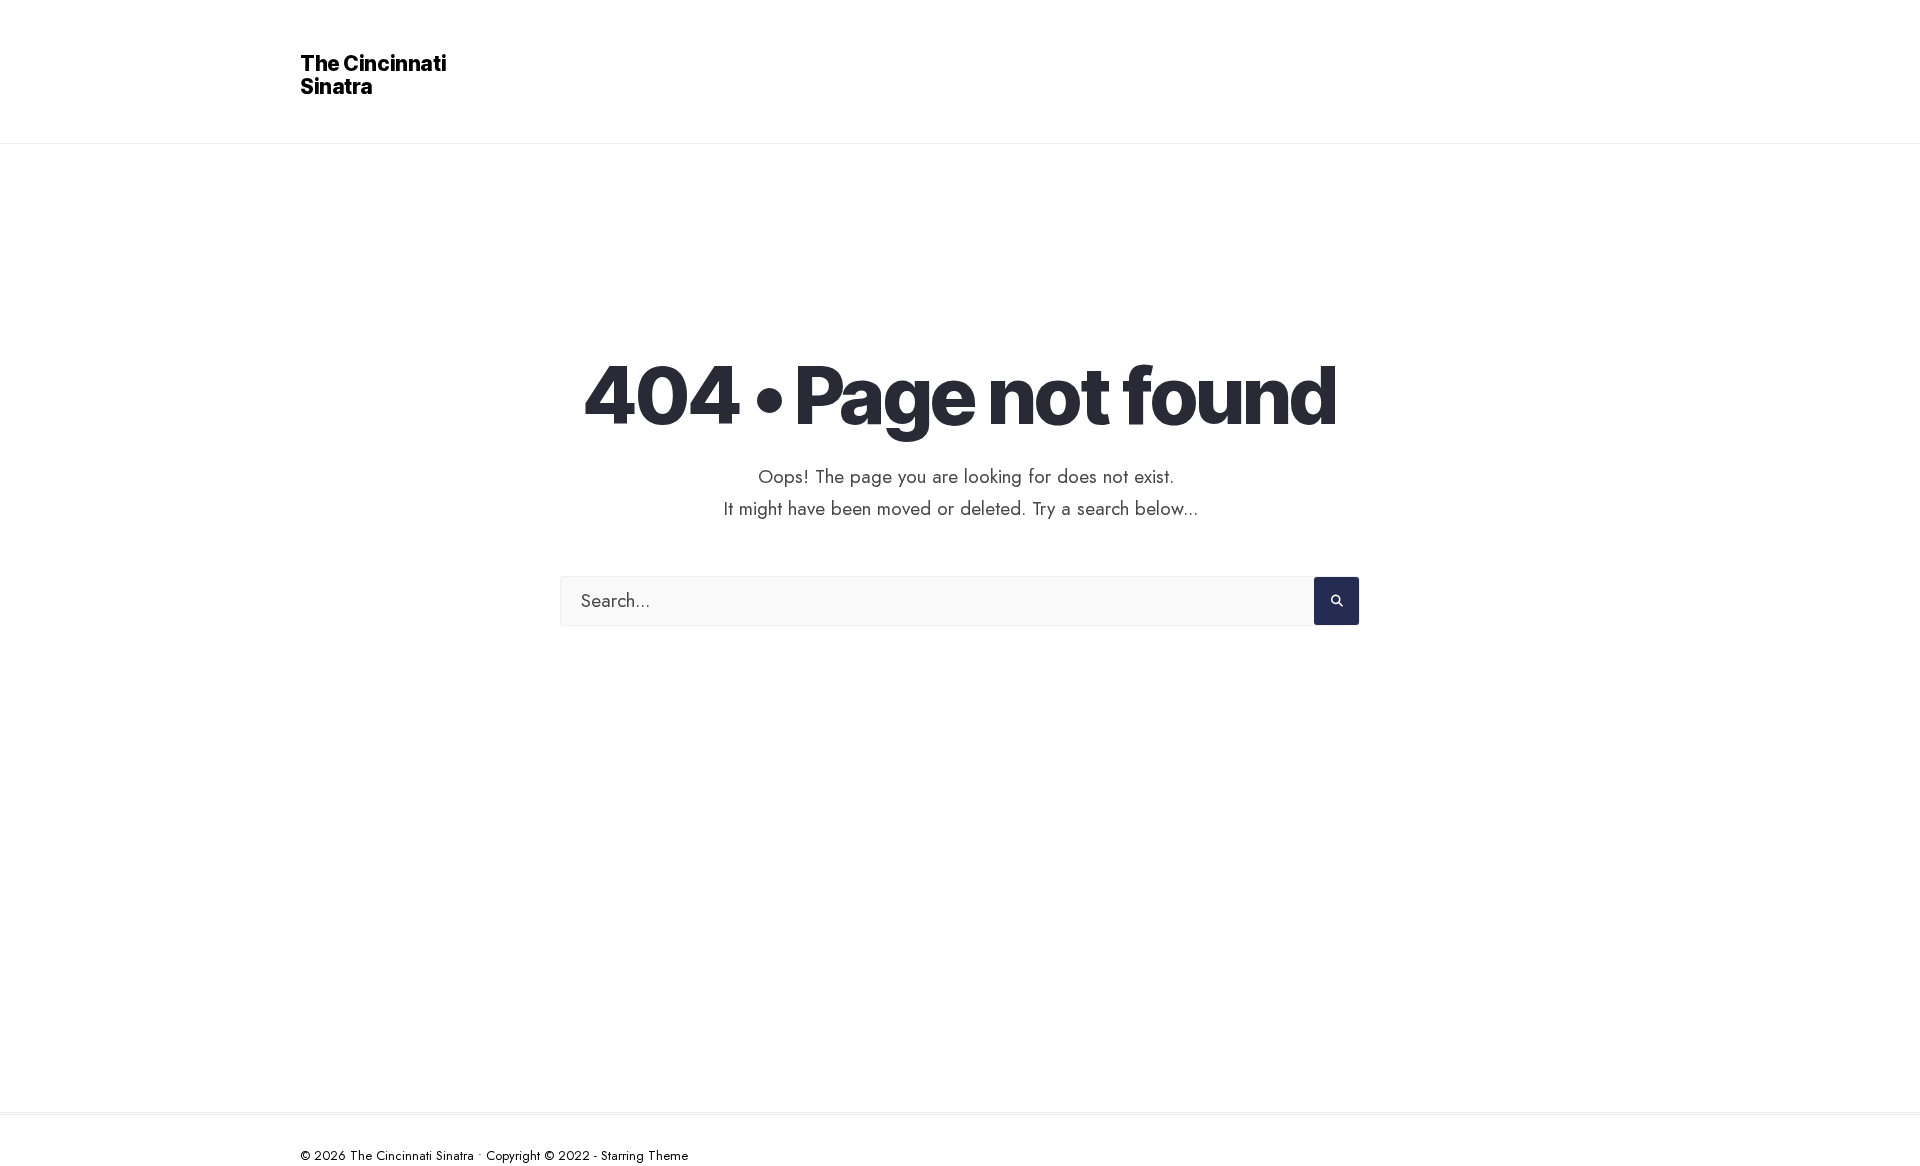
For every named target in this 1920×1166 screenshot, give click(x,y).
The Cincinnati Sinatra (373, 75)
